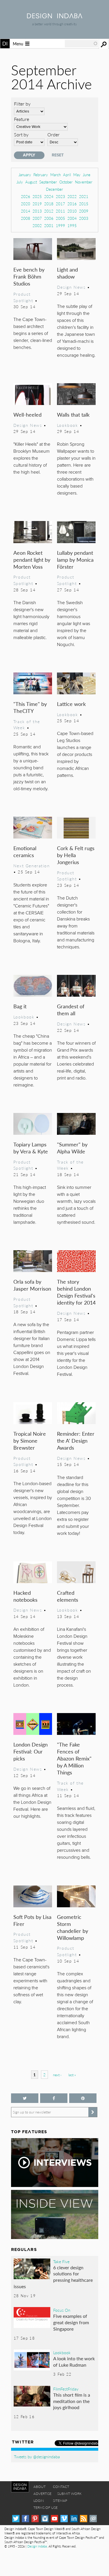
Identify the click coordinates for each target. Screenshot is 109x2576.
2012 (49, 211)
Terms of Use (45, 2508)
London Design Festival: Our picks (31, 1751)
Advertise (42, 2494)
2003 (84, 218)
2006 (49, 218)
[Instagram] (45, 2519)
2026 (26, 196)
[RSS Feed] (84, 2519)
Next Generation (32, 866)
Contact (61, 2487)
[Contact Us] (93, 2519)
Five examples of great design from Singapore (71, 2322)
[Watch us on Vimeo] (64, 2519)
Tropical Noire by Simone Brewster (30, 1440)
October (66, 182)
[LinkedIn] (74, 2519)
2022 (72, 196)
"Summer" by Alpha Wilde (72, 1148)
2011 (60, 211)
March (56, 175)
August (31, 182)
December (54, 189)
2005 (60, 218)
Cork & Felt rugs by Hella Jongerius (76, 855)
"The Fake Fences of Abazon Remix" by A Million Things (74, 1758)
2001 (49, 225)
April (67, 175)
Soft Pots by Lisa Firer (32, 1920)
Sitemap (60, 2501)
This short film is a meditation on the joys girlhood (72, 2401)
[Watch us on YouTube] (54, 2519)
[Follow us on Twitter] (25, 2098)
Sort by (21, 134)
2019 (37, 204)
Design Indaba (37, 2546)
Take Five (61, 2261)
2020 (26, 204)
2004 (72, 218)
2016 (72, 204)
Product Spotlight (23, 297)
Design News (71, 287)
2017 (60, 204)
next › (57, 2075)
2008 (26, 218)
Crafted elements (68, 1596)
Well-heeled (27, 414)
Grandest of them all (71, 1010)
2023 (60, 196)
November (84, 182)
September (48, 182)
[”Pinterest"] (83, 2098)
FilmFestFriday (66, 2389)
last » (72, 2075)
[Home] (55, 16)
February (41, 175)
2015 (84, 204)
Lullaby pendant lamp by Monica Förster (75, 560)
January (25, 175)
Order (53, 134)
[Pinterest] (35, 2519)
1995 (72, 225)
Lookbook (68, 425)
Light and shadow (67, 273)
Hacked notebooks (25, 1596)
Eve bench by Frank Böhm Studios (29, 276)
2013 (37, 211)
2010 (72, 211)
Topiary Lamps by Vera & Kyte (31, 1148)
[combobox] (81, 44)
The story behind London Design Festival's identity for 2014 (76, 1292)
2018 (49, 204)
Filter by (22, 104)
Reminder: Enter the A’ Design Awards (76, 1440)
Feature (22, 119)
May (77, 175)
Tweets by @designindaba (37, 2457)
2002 (37, 225)
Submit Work (69, 2494)
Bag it (20, 1006)
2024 (49, 196)
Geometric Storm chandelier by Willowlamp (73, 1927)
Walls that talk (73, 414)
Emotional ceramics (25, 851)
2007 (37, 218)
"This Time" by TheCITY (30, 707)
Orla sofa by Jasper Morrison (32, 1285)
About (40, 2487)
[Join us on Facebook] (54, 2098)
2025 (37, 196)
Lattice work (71, 704)
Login (39, 2501)
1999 (60, 225)
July (20, 182)
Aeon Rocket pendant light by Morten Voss (32, 560)
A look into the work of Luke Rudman (74, 2362)
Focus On (62, 2310)
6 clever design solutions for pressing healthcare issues (53, 2277)
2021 (84, 196)
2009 (84, 211)
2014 (26, 211)
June (87, 175)
